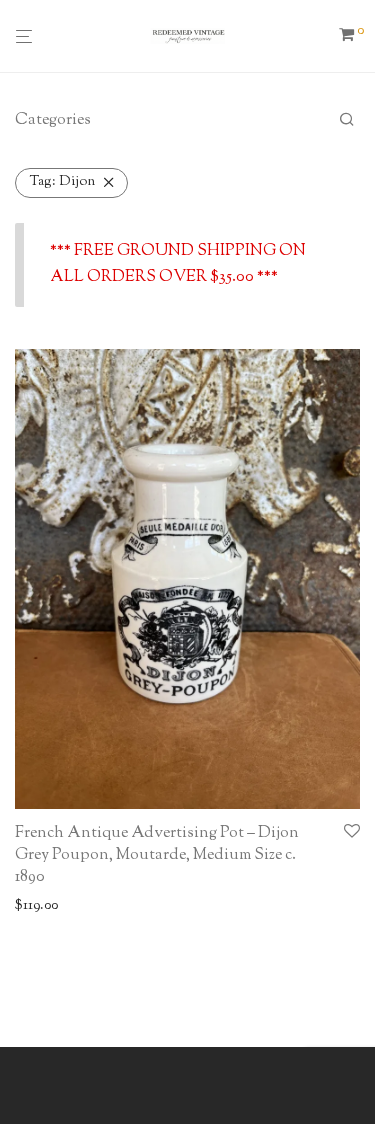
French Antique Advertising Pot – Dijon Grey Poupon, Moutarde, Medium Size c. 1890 (157, 856)
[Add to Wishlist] (352, 833)
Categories (53, 120)
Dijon (62, 182)
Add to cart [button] (43, 906)
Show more (121, 906)
